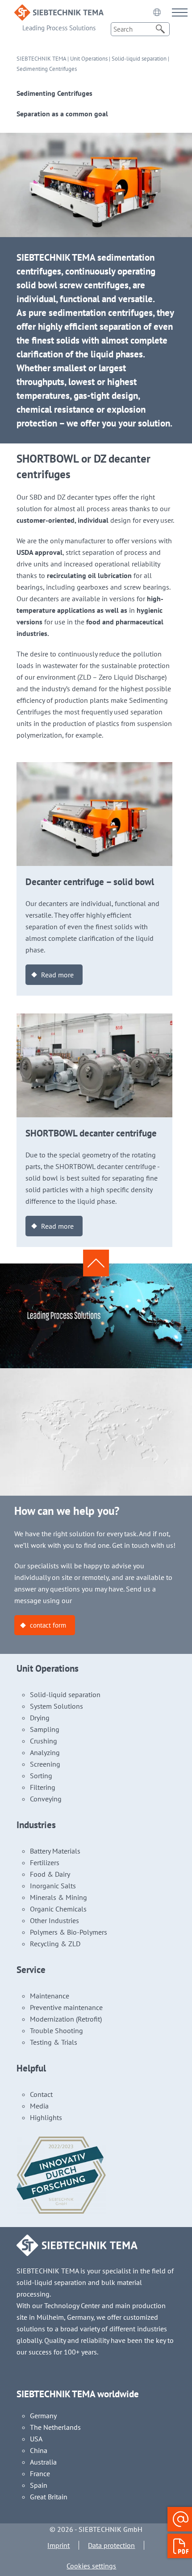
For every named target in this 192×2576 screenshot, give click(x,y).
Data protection (111, 2545)
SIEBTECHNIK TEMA (41, 59)
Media (39, 2106)
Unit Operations (89, 59)
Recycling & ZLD (55, 1944)
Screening (45, 1764)
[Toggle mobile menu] (180, 12)
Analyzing (45, 1752)
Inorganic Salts (53, 1886)
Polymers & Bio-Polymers (69, 1932)
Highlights (46, 2117)
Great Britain (49, 2497)
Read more (57, 975)
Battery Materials (55, 1851)
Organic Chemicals (58, 1909)
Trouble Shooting (56, 2030)
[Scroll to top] (96, 1263)
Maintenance (50, 1996)
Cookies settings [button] (91, 2566)
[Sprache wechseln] (157, 12)
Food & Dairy (50, 1874)
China (39, 2450)
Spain (39, 2485)
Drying (40, 1718)
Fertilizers (45, 1862)
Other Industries (54, 1920)
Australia (43, 2462)
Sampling (45, 1729)
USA (36, 2439)
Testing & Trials (54, 2042)
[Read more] (95, 768)
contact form (48, 1625)
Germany (43, 2416)
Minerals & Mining (58, 1897)
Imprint (58, 2545)
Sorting (41, 1776)
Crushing (44, 1741)
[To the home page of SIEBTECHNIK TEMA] (59, 10)
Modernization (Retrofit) (66, 2019)
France (40, 2473)
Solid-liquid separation (139, 59)
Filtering (43, 1787)
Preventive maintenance (66, 2007)
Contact (41, 2094)
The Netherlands (55, 2427)
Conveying (46, 1799)
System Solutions (56, 1706)
